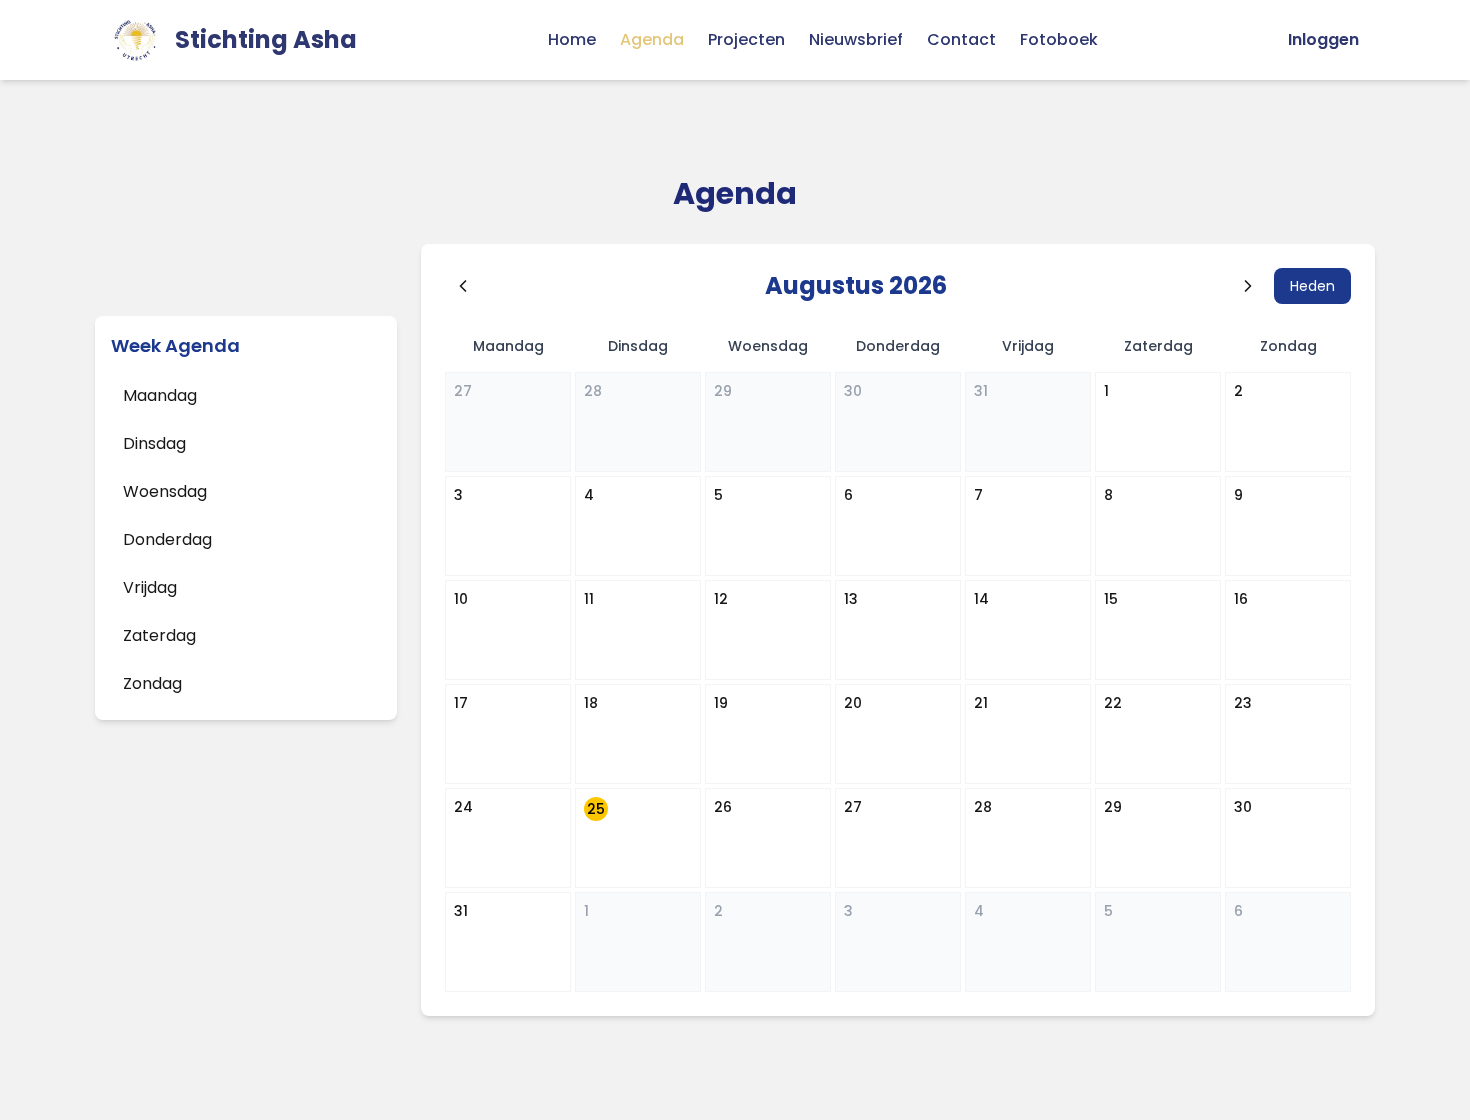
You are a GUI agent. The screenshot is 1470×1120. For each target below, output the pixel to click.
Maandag (160, 395)
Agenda (652, 39)
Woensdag (165, 491)
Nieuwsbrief (856, 39)
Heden (1312, 286)
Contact (961, 39)
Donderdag (167, 539)
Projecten (746, 39)
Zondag (152, 683)
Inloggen (1323, 39)
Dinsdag (154, 443)
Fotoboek (1059, 39)
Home (572, 39)
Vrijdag (150, 587)
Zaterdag (159, 635)
